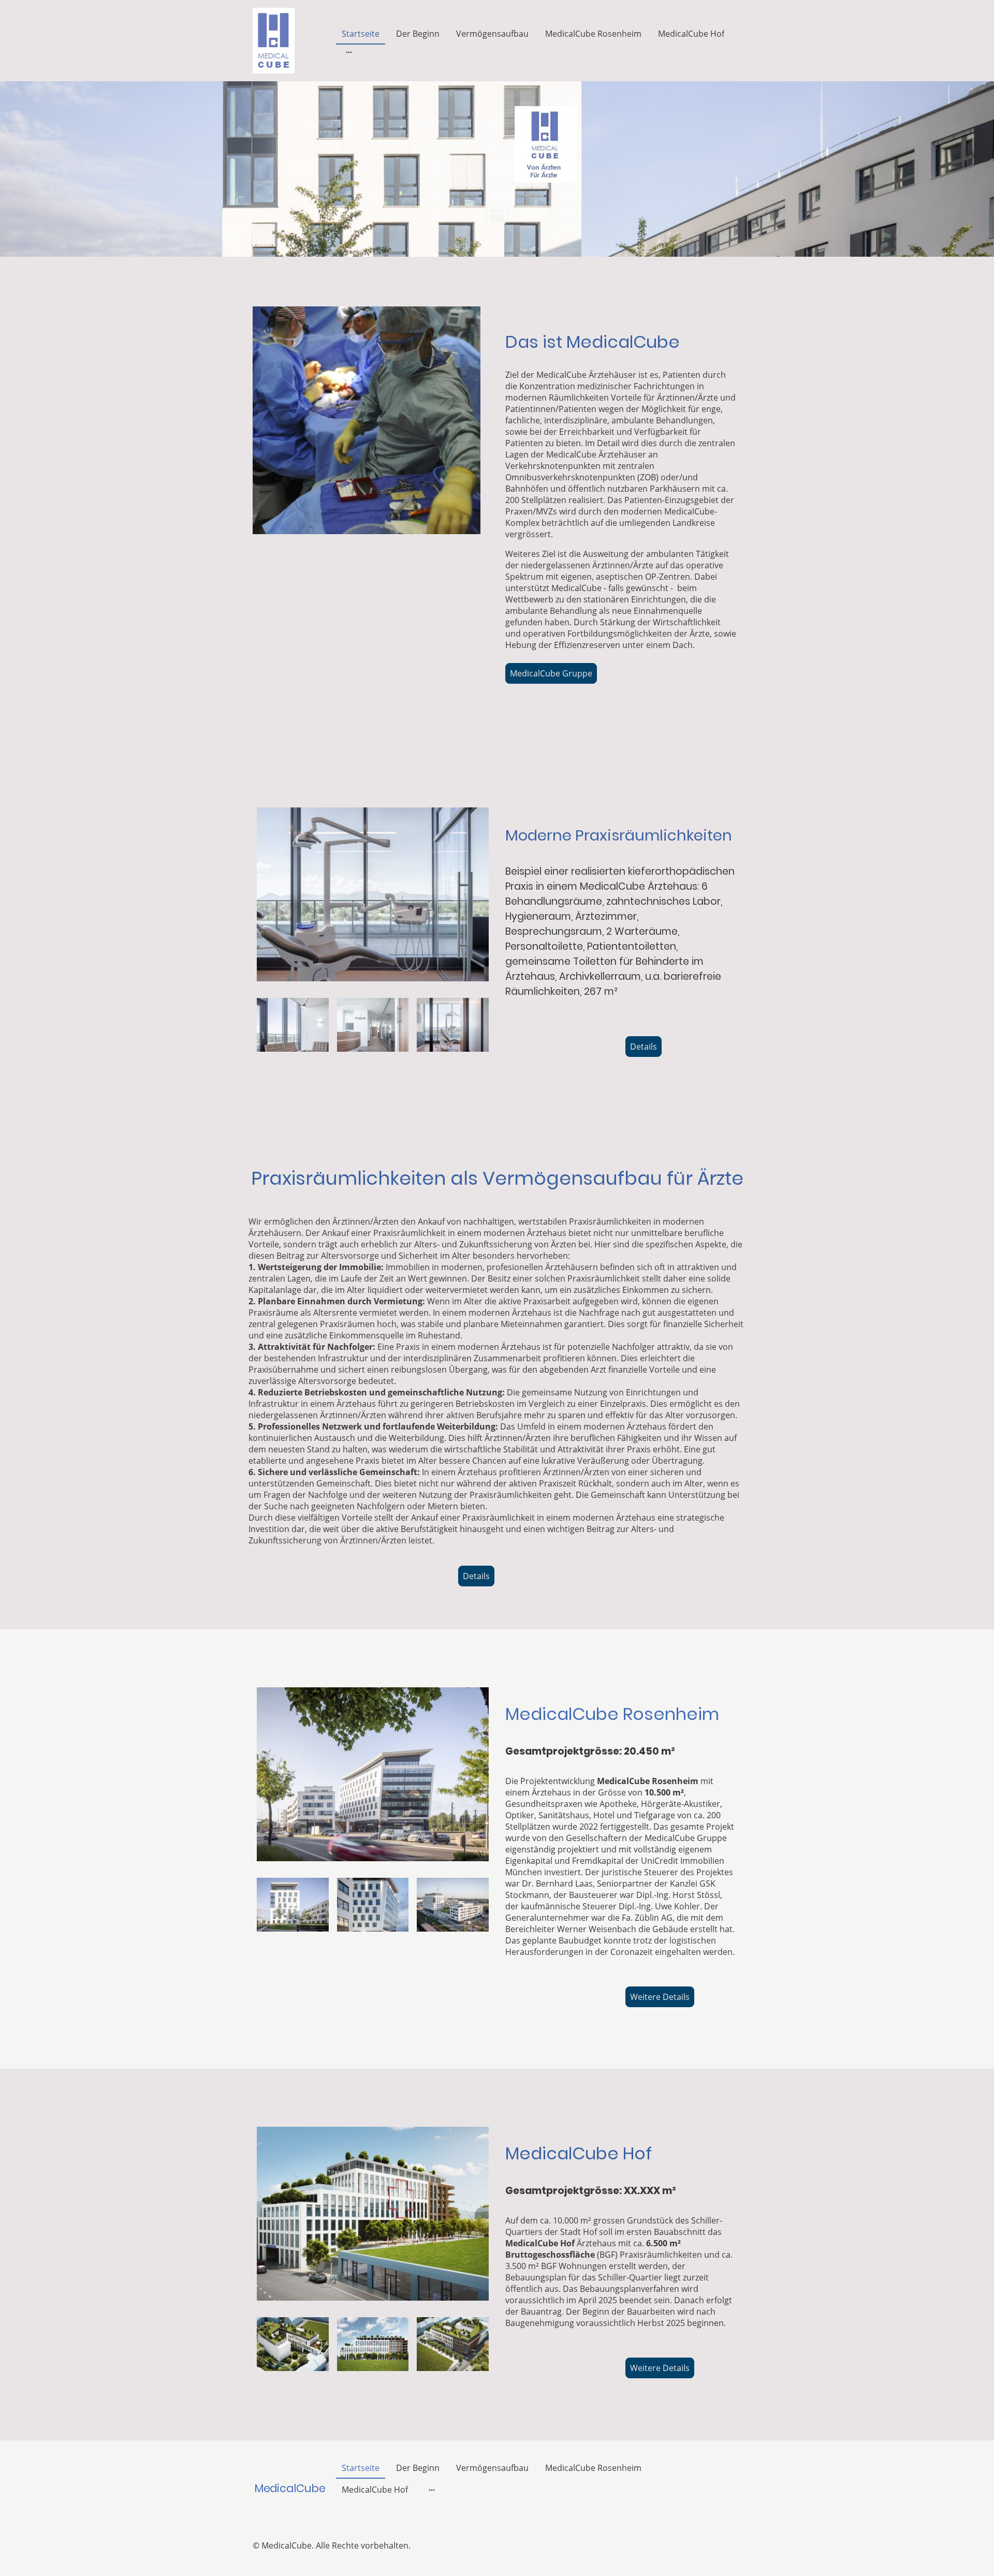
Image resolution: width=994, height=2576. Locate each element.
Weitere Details (660, 1997)
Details (644, 1047)
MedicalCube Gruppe (551, 673)
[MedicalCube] (290, 2510)
